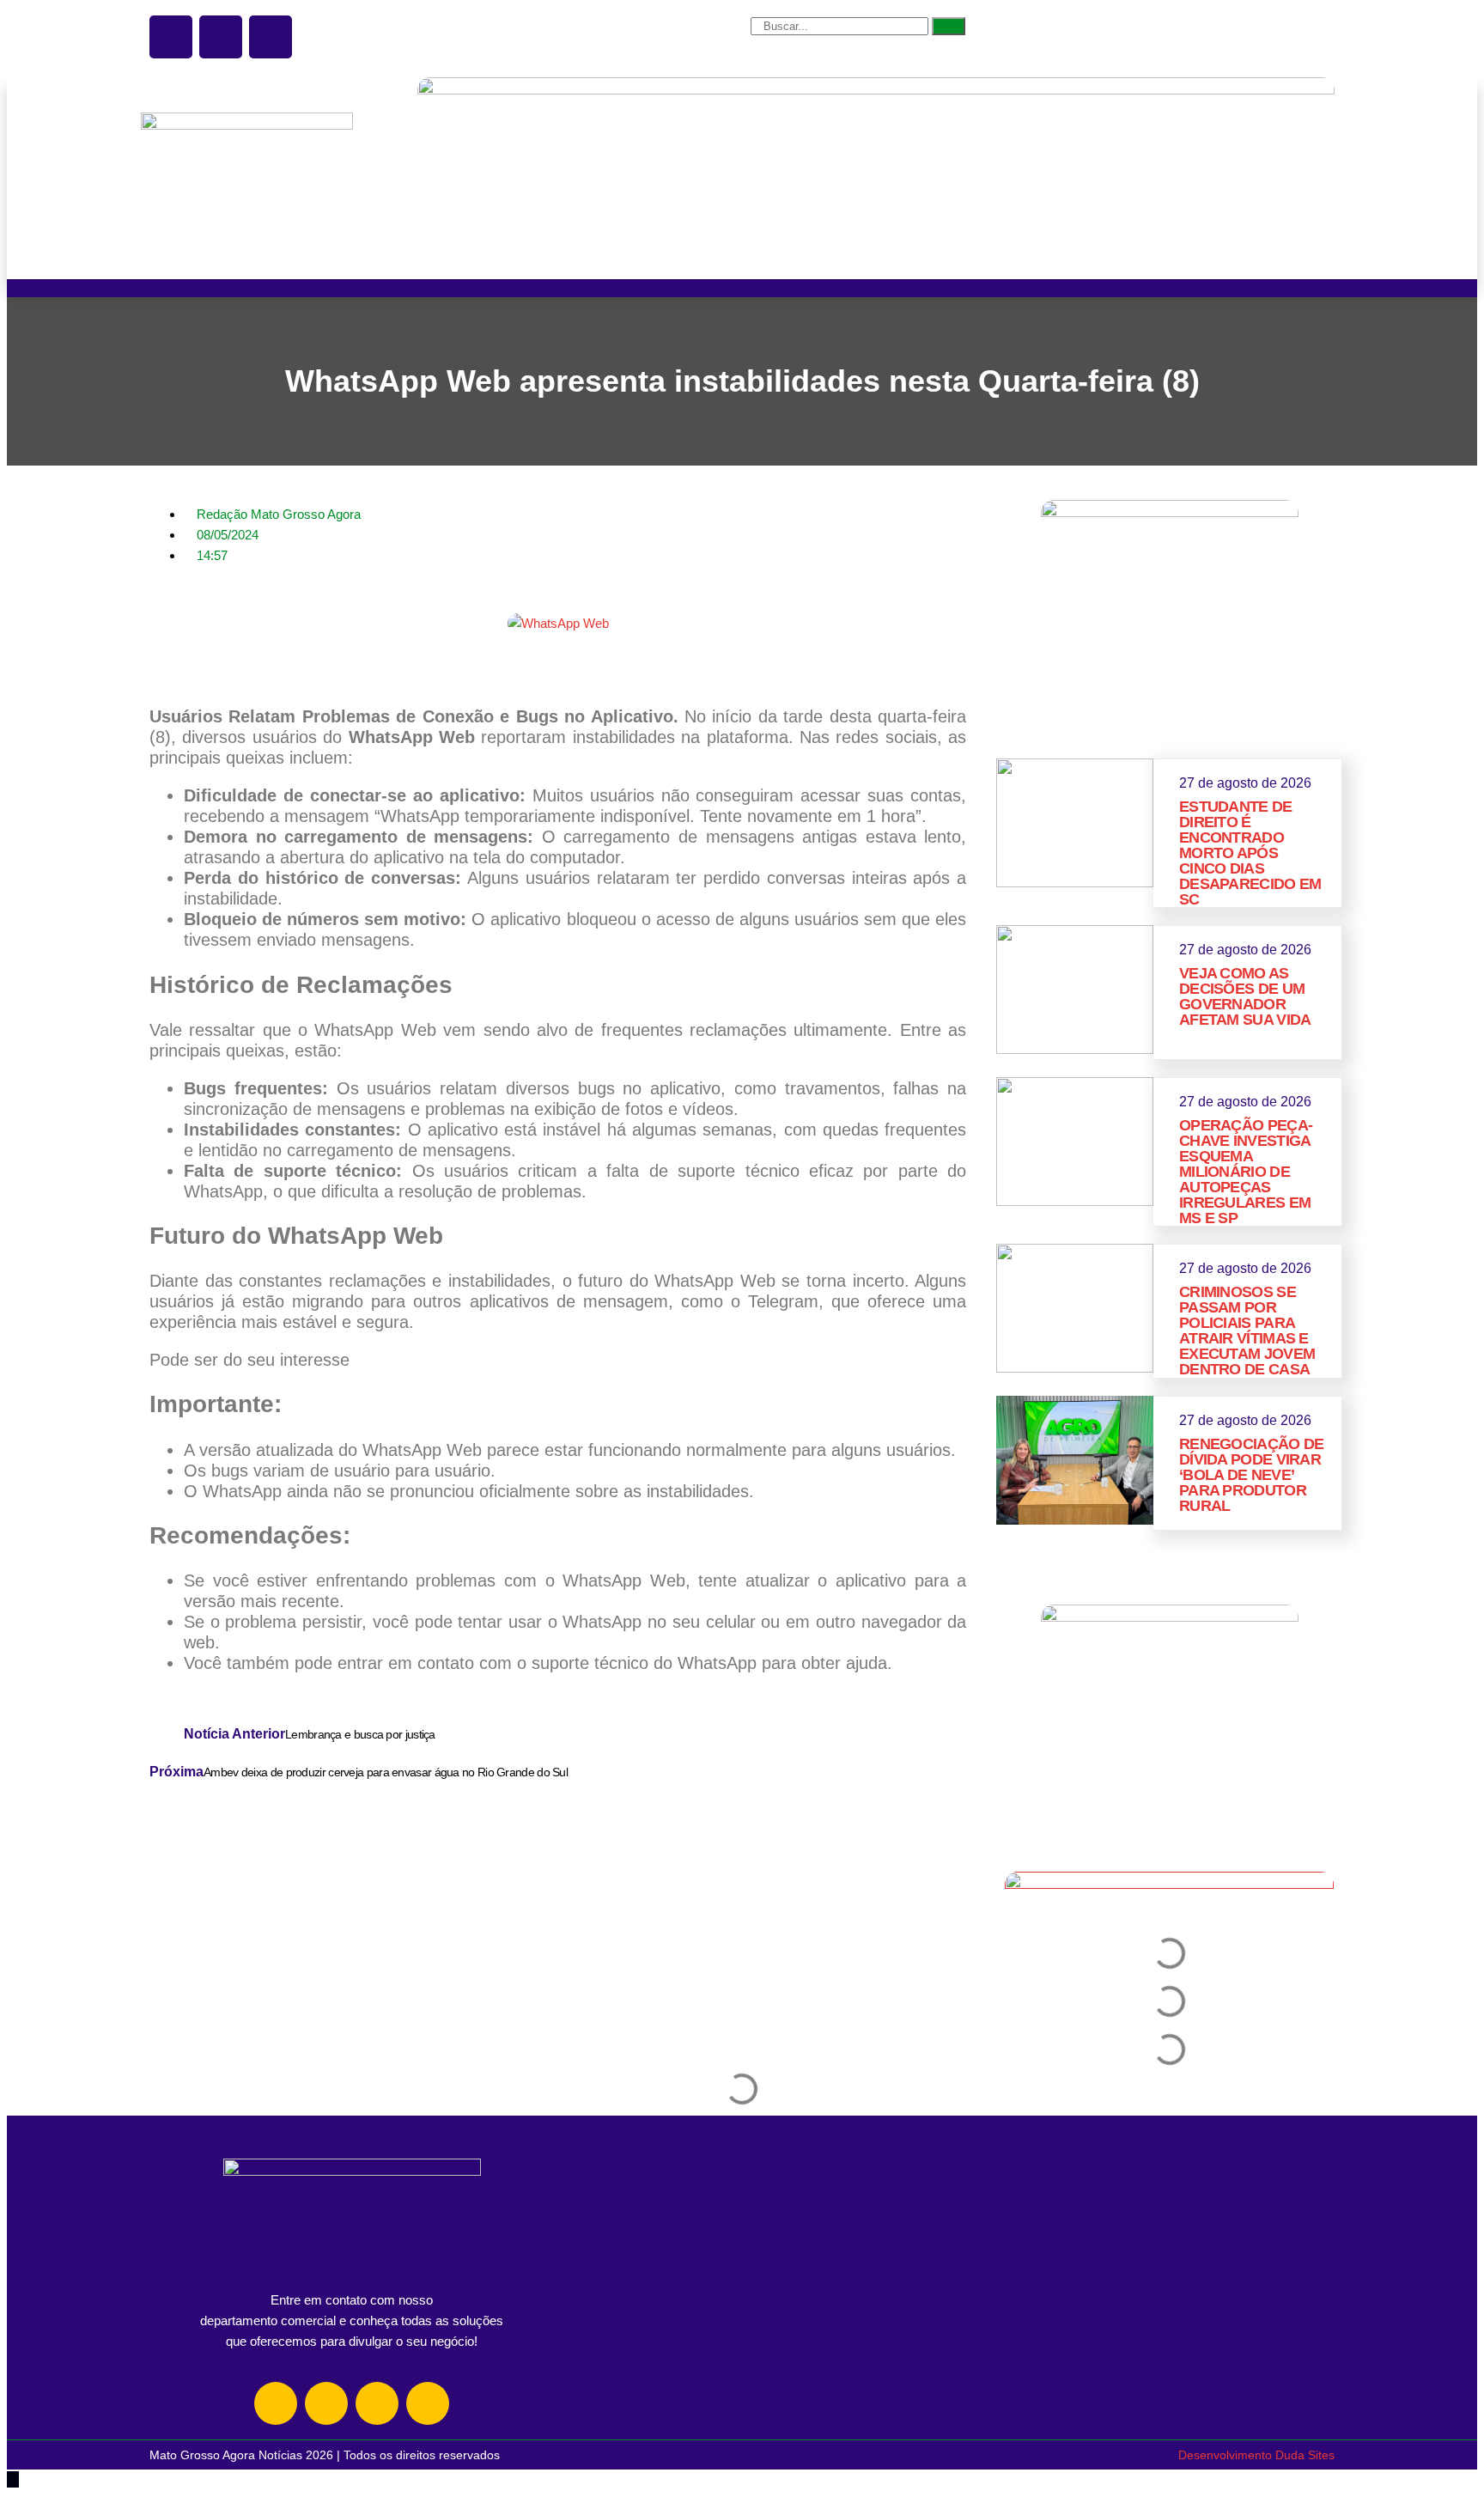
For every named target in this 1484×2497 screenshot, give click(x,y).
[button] (155, 661)
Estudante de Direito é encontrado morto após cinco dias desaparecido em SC (1250, 853)
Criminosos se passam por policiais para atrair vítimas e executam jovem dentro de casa (1247, 1331)
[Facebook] (326, 2403)
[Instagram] (276, 2403)
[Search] (949, 26)
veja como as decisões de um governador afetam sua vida (1245, 996)
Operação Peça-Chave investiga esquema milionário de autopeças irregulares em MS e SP (1246, 1172)
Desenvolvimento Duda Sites (1256, 2455)
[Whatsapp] (377, 2403)
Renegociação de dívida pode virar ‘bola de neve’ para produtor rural (1252, 1475)
